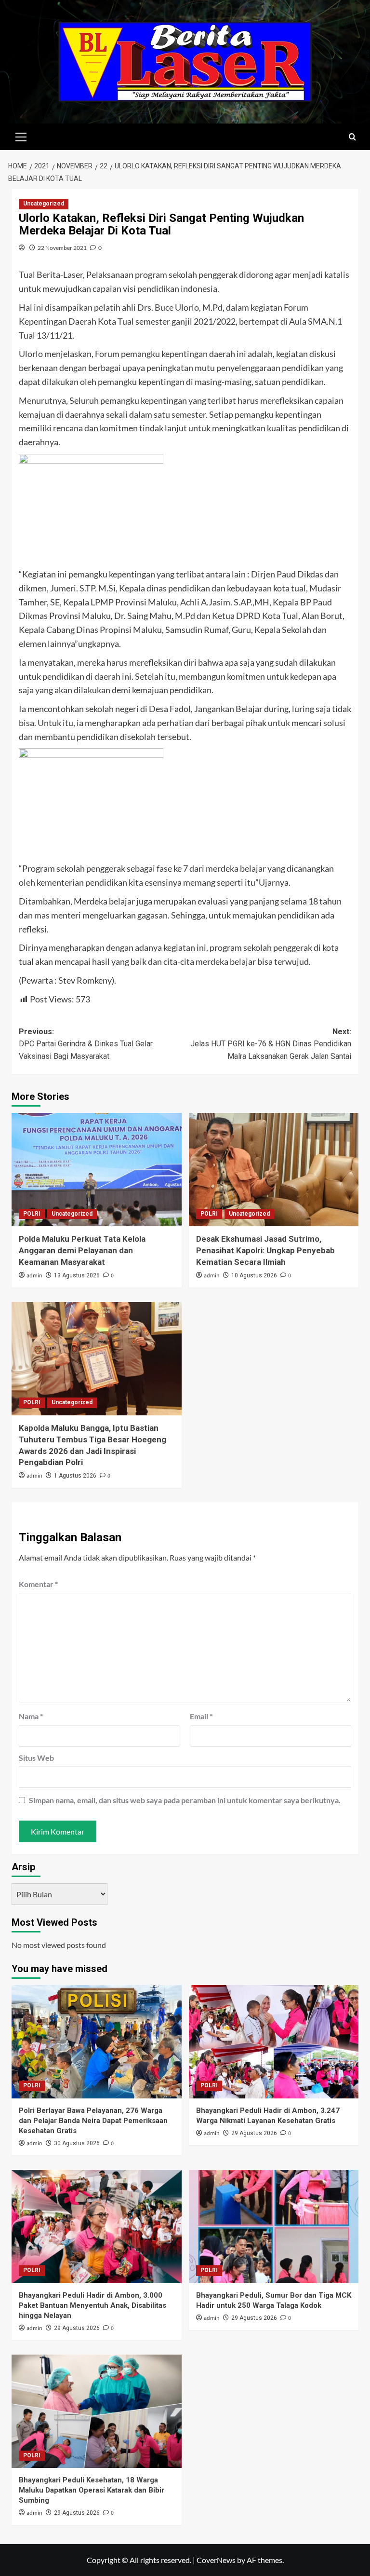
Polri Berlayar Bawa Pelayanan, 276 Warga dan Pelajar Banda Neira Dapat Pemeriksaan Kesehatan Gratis (93, 2121)
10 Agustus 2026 (254, 1275)
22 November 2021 (62, 248)
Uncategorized (44, 204)
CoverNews (216, 2560)
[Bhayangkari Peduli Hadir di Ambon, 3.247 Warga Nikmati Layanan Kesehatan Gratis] (274, 2042)
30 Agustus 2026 (77, 2143)
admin (34, 1276)
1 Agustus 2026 (75, 1476)
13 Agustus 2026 (77, 1275)
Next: (271, 1044)
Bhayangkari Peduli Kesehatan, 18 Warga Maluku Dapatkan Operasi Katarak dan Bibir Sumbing (92, 2490)
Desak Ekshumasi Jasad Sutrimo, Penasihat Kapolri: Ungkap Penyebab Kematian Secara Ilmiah (265, 1250)
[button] (21, 136)
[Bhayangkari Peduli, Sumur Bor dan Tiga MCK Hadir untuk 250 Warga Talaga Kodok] (274, 2227)
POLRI (32, 1214)
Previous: (86, 1044)
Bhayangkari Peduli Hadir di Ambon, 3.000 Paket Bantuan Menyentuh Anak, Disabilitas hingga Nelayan (92, 2305)
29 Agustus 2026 (254, 2133)
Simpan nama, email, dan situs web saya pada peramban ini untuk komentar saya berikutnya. (185, 1800)
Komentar (38, 1584)
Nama (31, 1716)
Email (201, 1716)
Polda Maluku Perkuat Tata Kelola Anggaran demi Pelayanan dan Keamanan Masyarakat (82, 1250)
